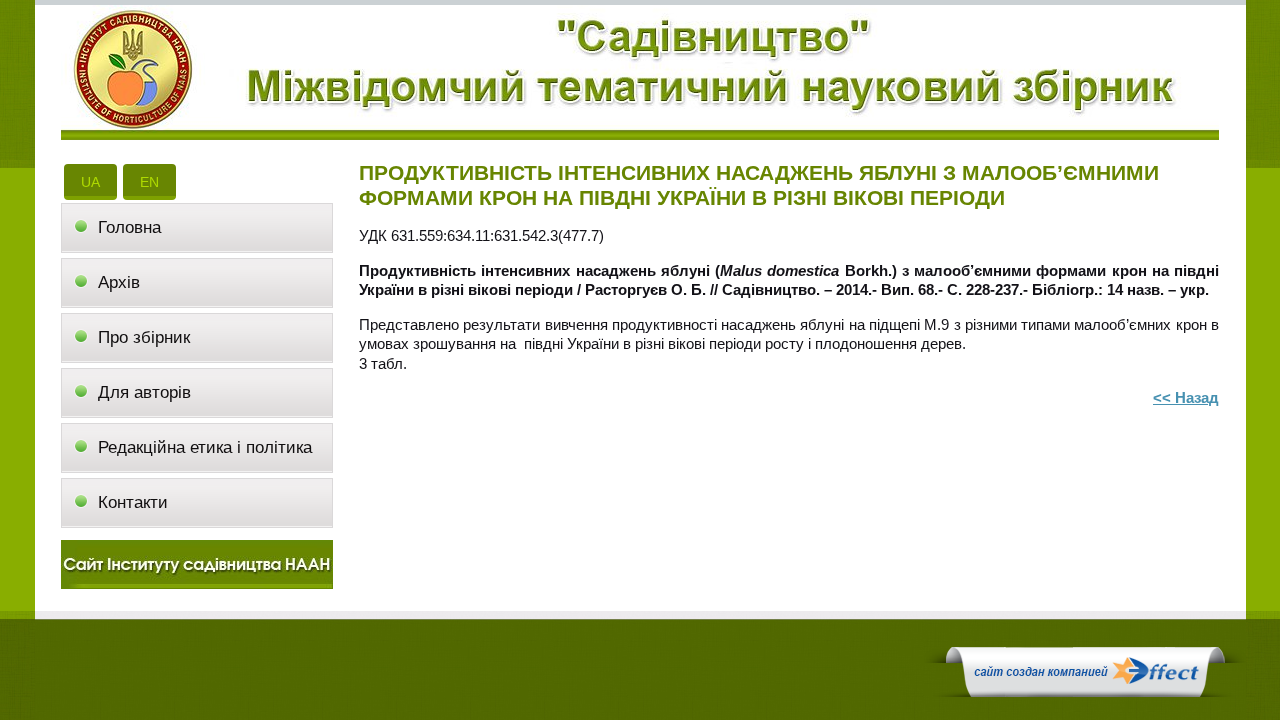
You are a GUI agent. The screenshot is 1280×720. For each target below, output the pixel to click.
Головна (129, 227)
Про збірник (144, 337)
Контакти (133, 502)
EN (149, 182)
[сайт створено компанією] (1085, 692)
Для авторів (144, 392)
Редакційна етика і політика (205, 447)
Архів (119, 282)
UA (90, 182)
